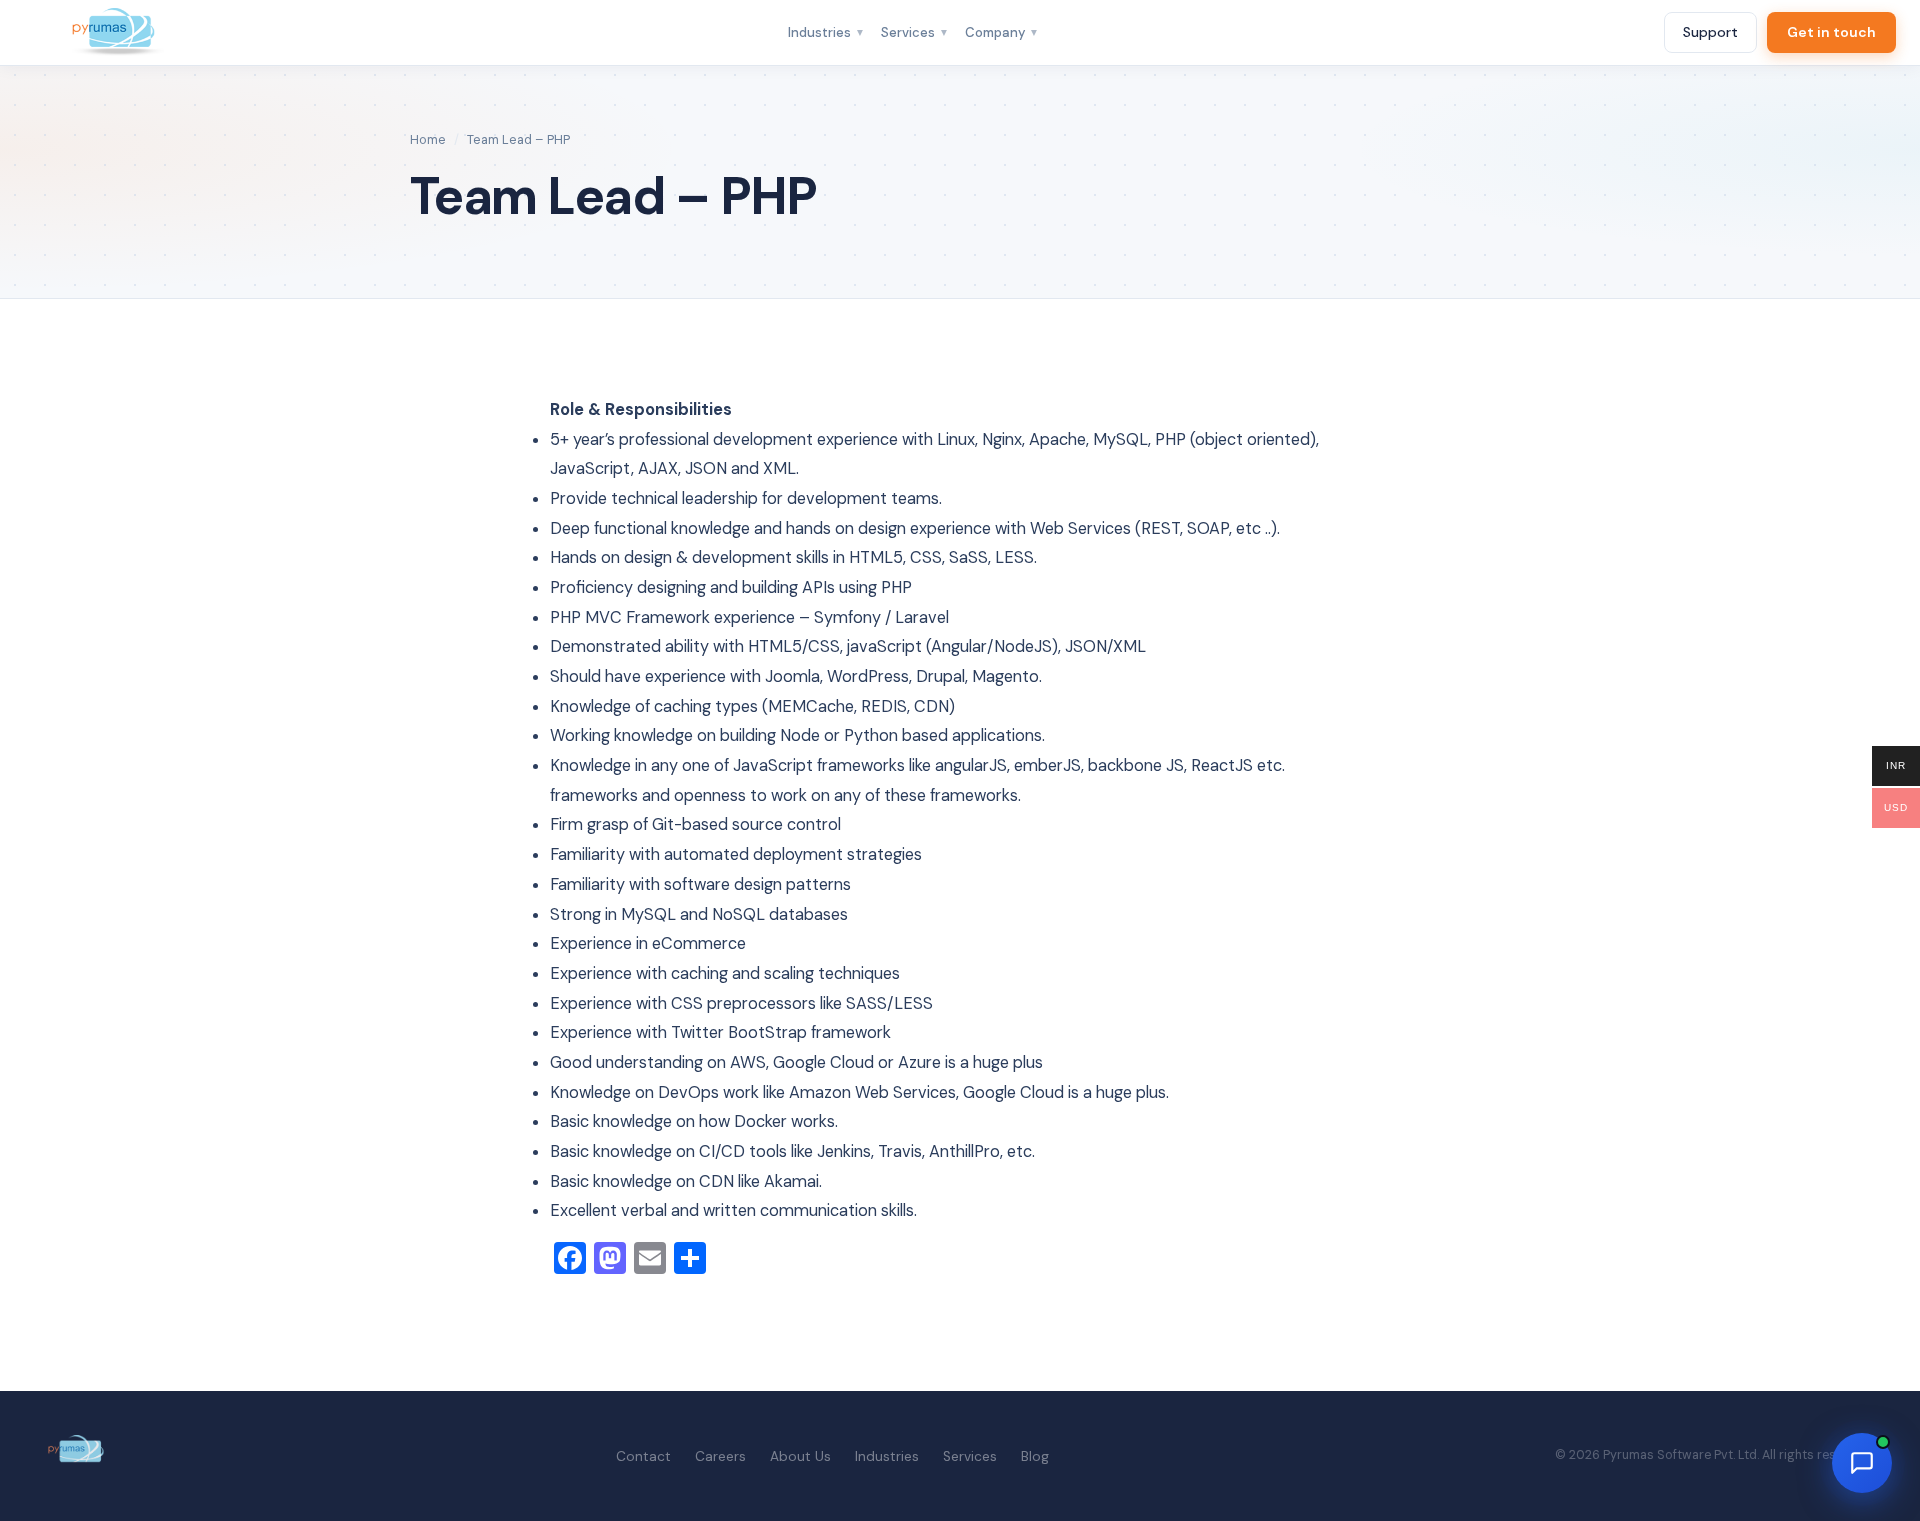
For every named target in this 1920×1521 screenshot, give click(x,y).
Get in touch (1831, 32)
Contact (643, 1456)
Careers (720, 1456)
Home (428, 139)
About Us (800, 1456)
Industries (826, 32)
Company (1002, 32)
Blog (1035, 1456)
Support (1710, 32)
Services (915, 32)
